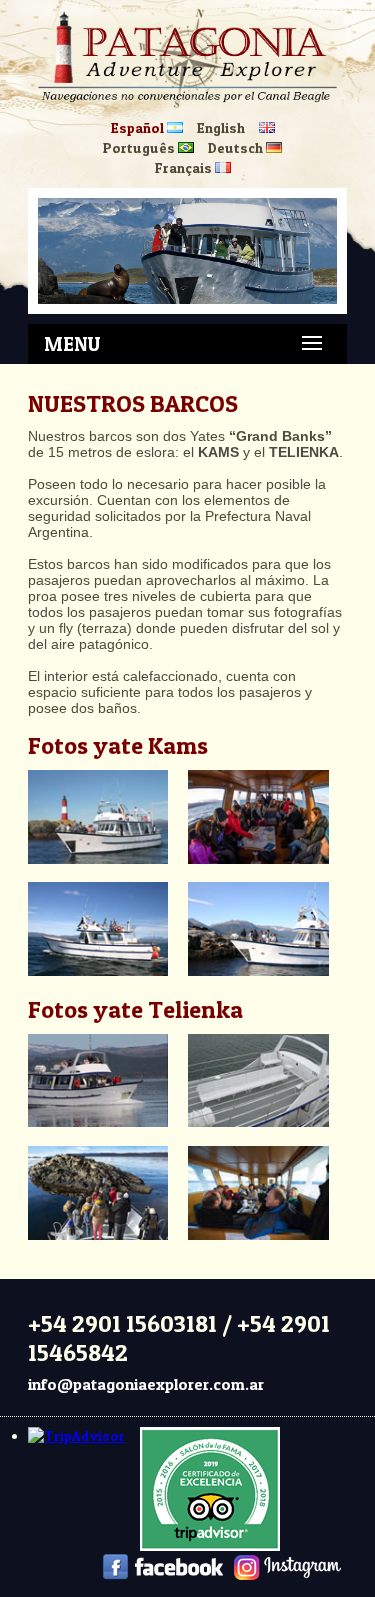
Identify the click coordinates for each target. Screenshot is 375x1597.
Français (185, 167)
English (221, 127)
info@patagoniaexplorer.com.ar (146, 1384)
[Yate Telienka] (106, 1138)
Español (139, 127)
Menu (72, 344)
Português (140, 147)
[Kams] (106, 874)
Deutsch (237, 147)
